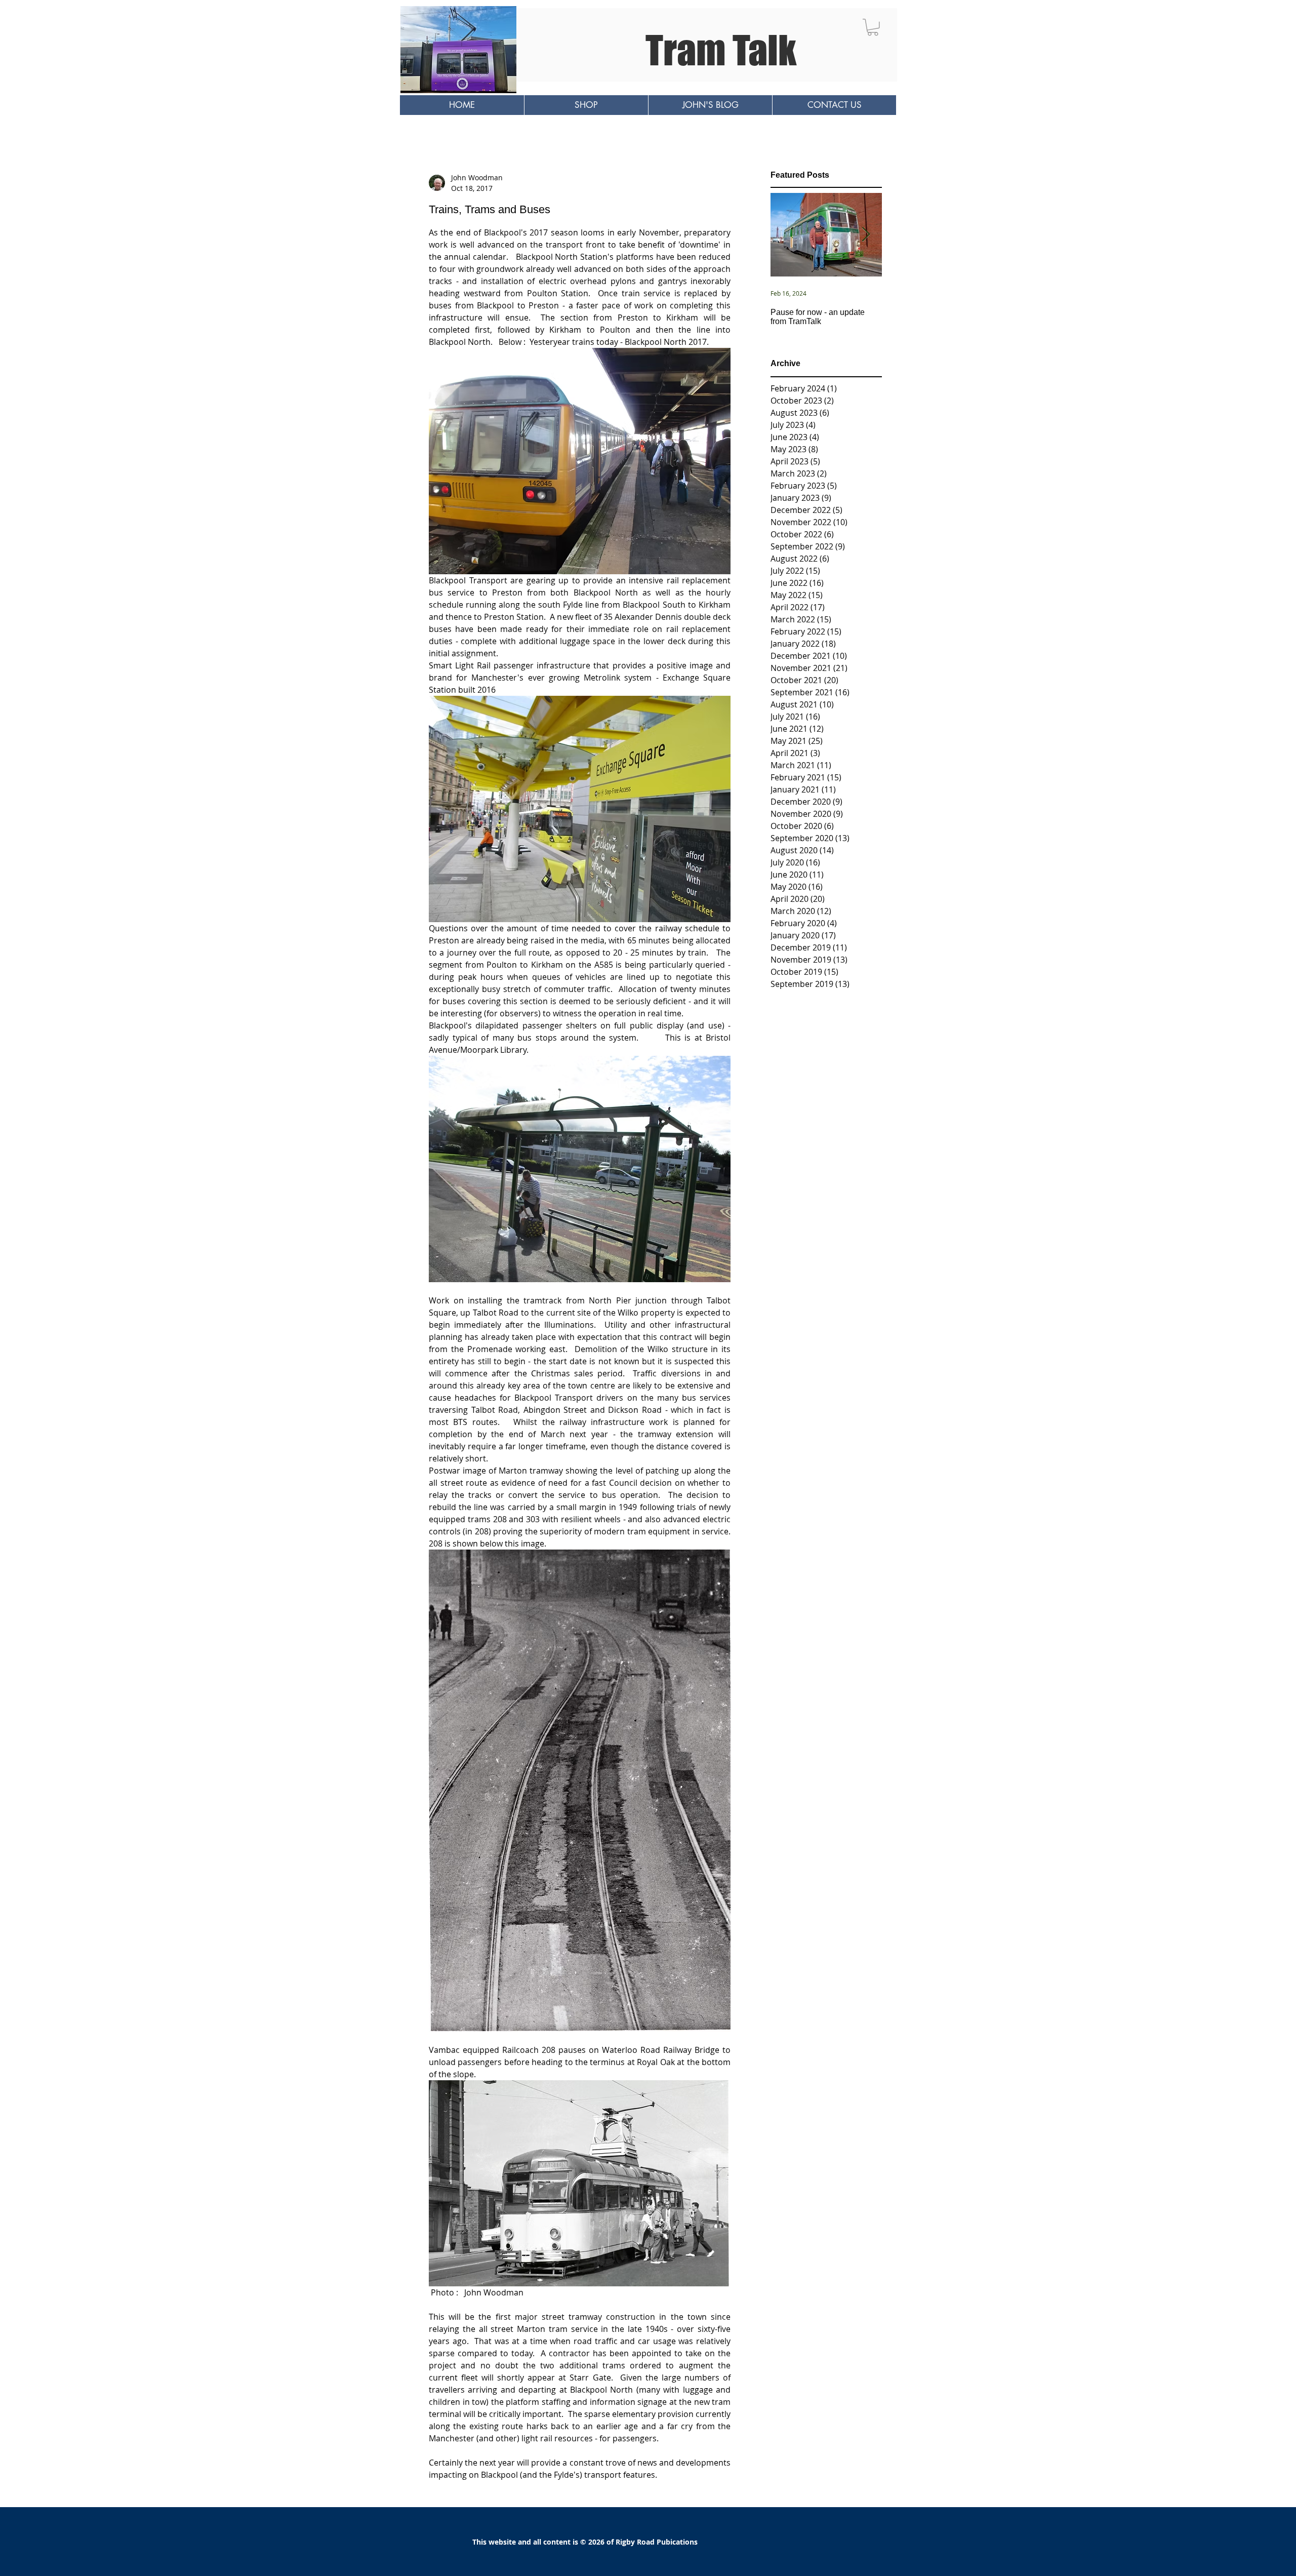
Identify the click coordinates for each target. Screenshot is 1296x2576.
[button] (873, 27)
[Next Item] (866, 235)
